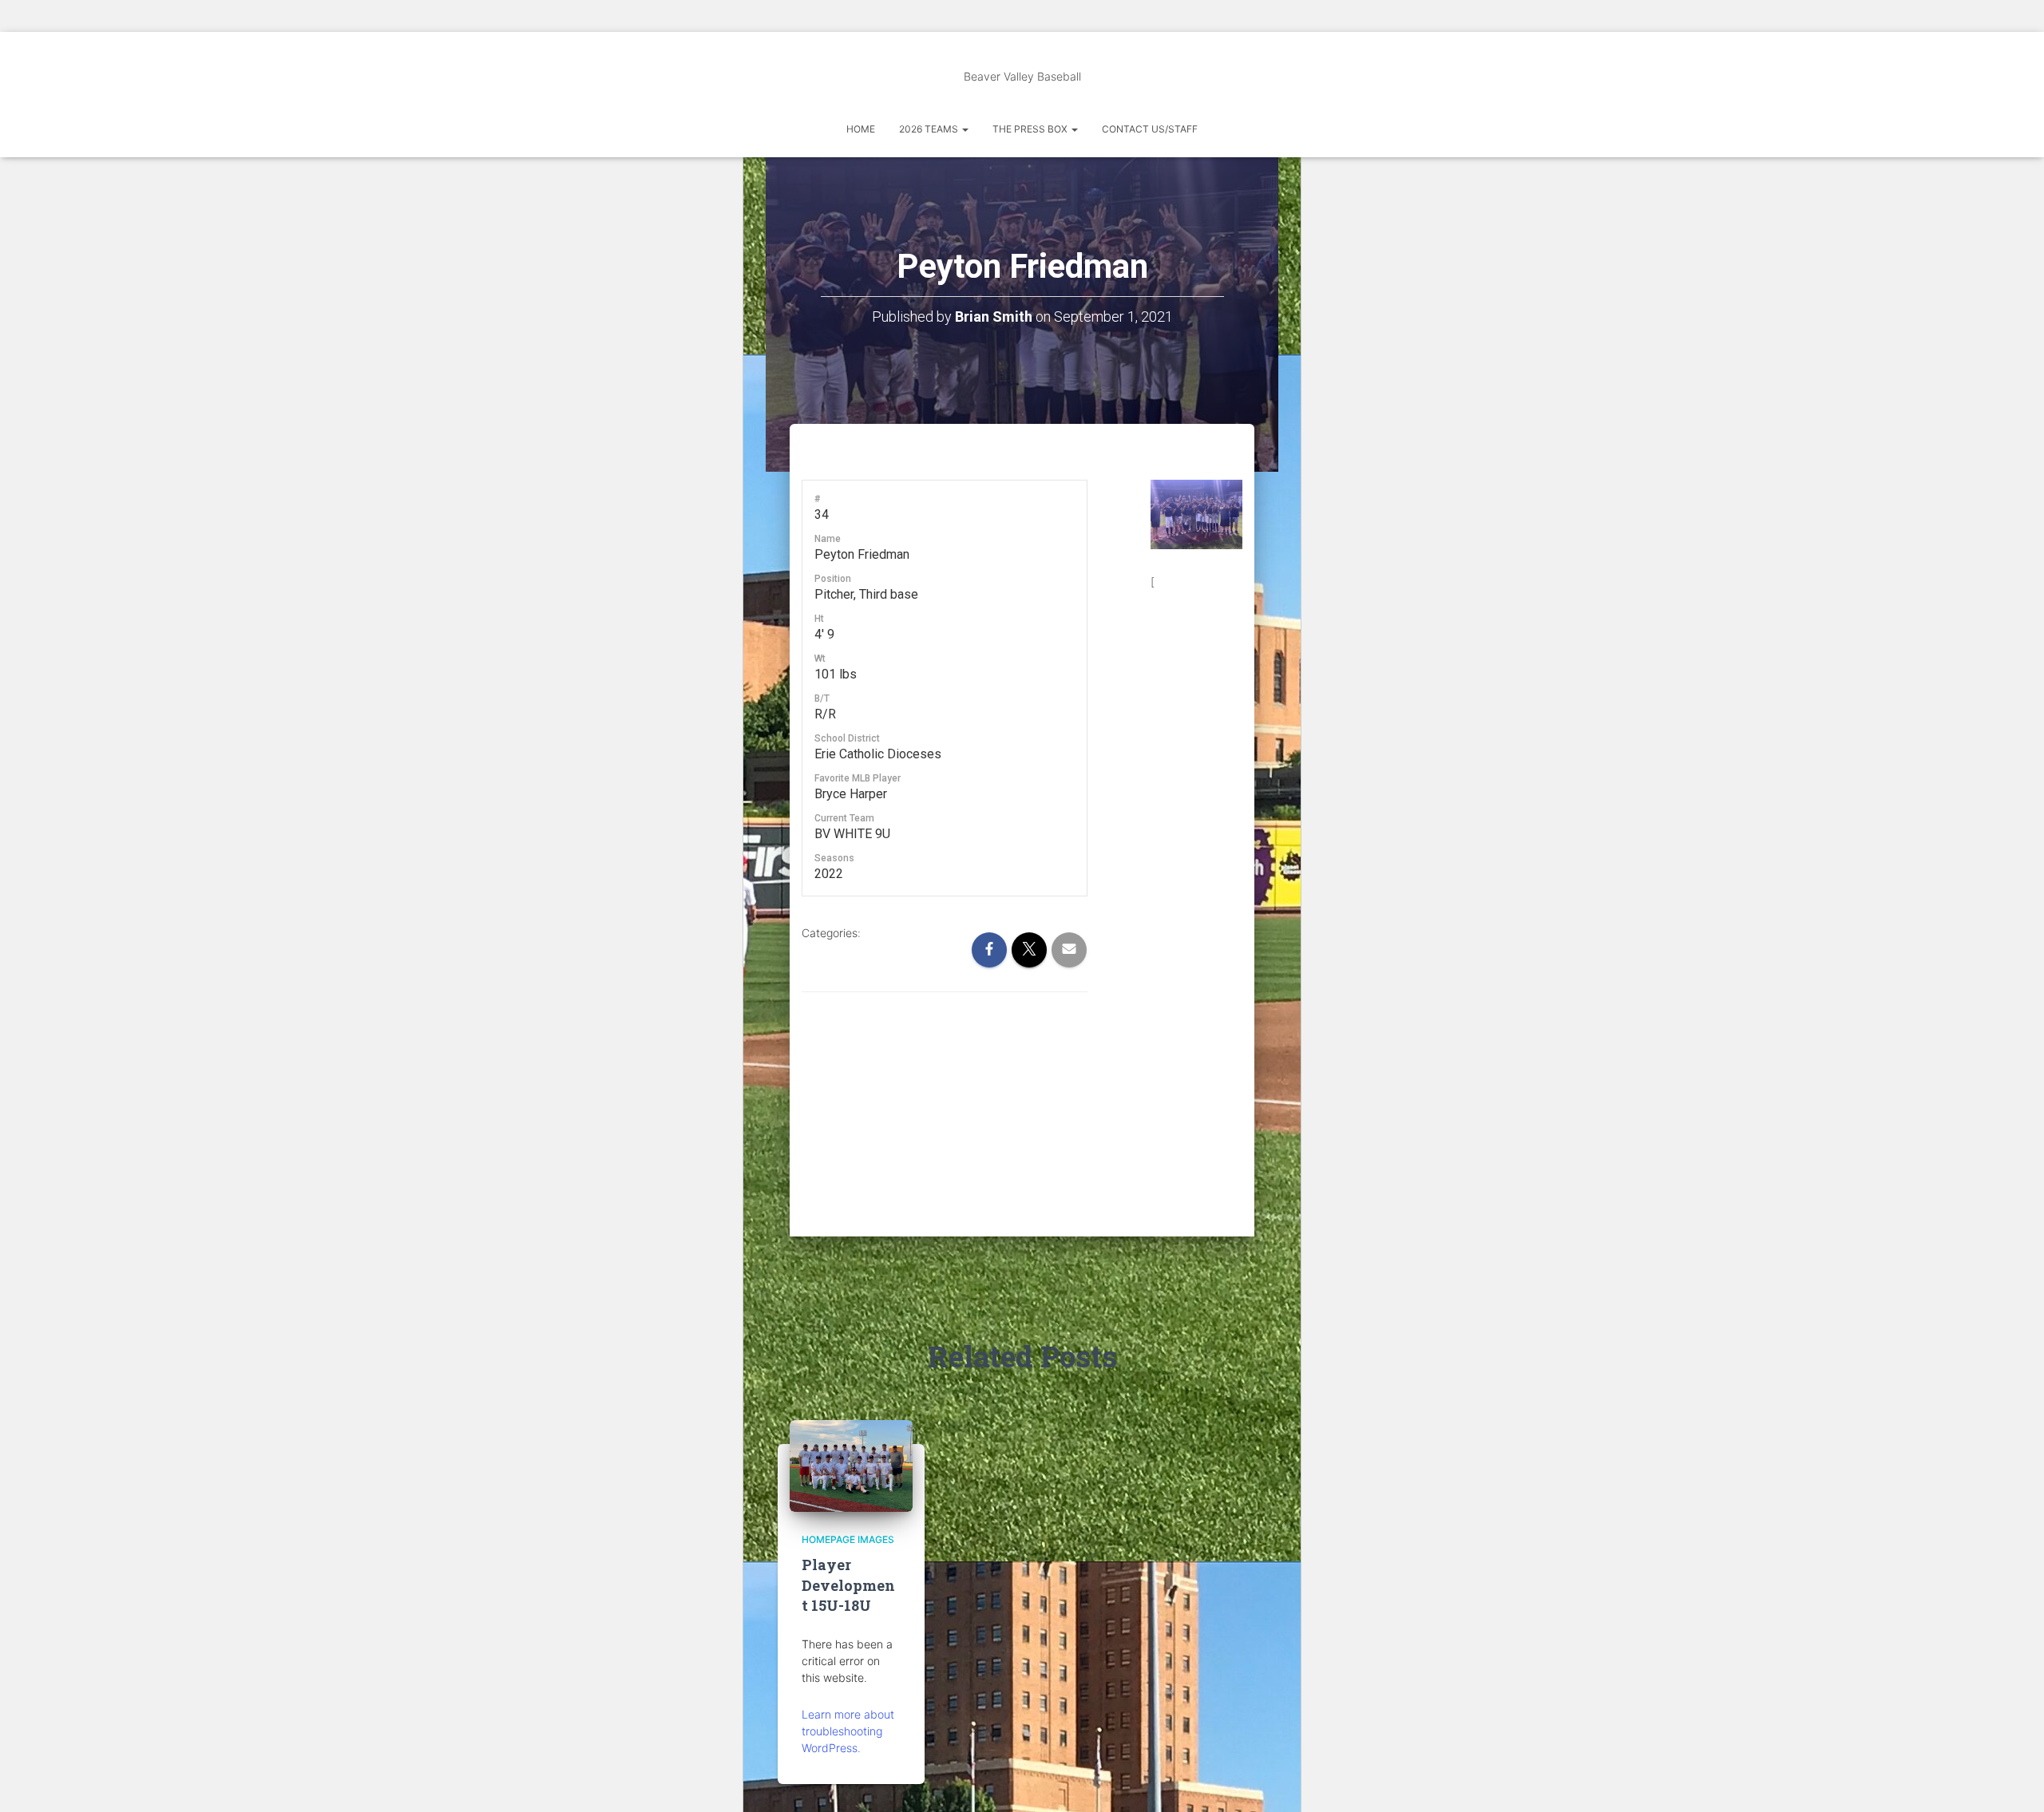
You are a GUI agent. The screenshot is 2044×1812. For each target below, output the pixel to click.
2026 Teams (930, 129)
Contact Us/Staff (1150, 129)
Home (861, 129)
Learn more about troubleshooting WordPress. (848, 1731)
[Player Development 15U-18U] (851, 1464)
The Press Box (1031, 129)
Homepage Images (848, 1539)
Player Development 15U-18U (848, 1585)
